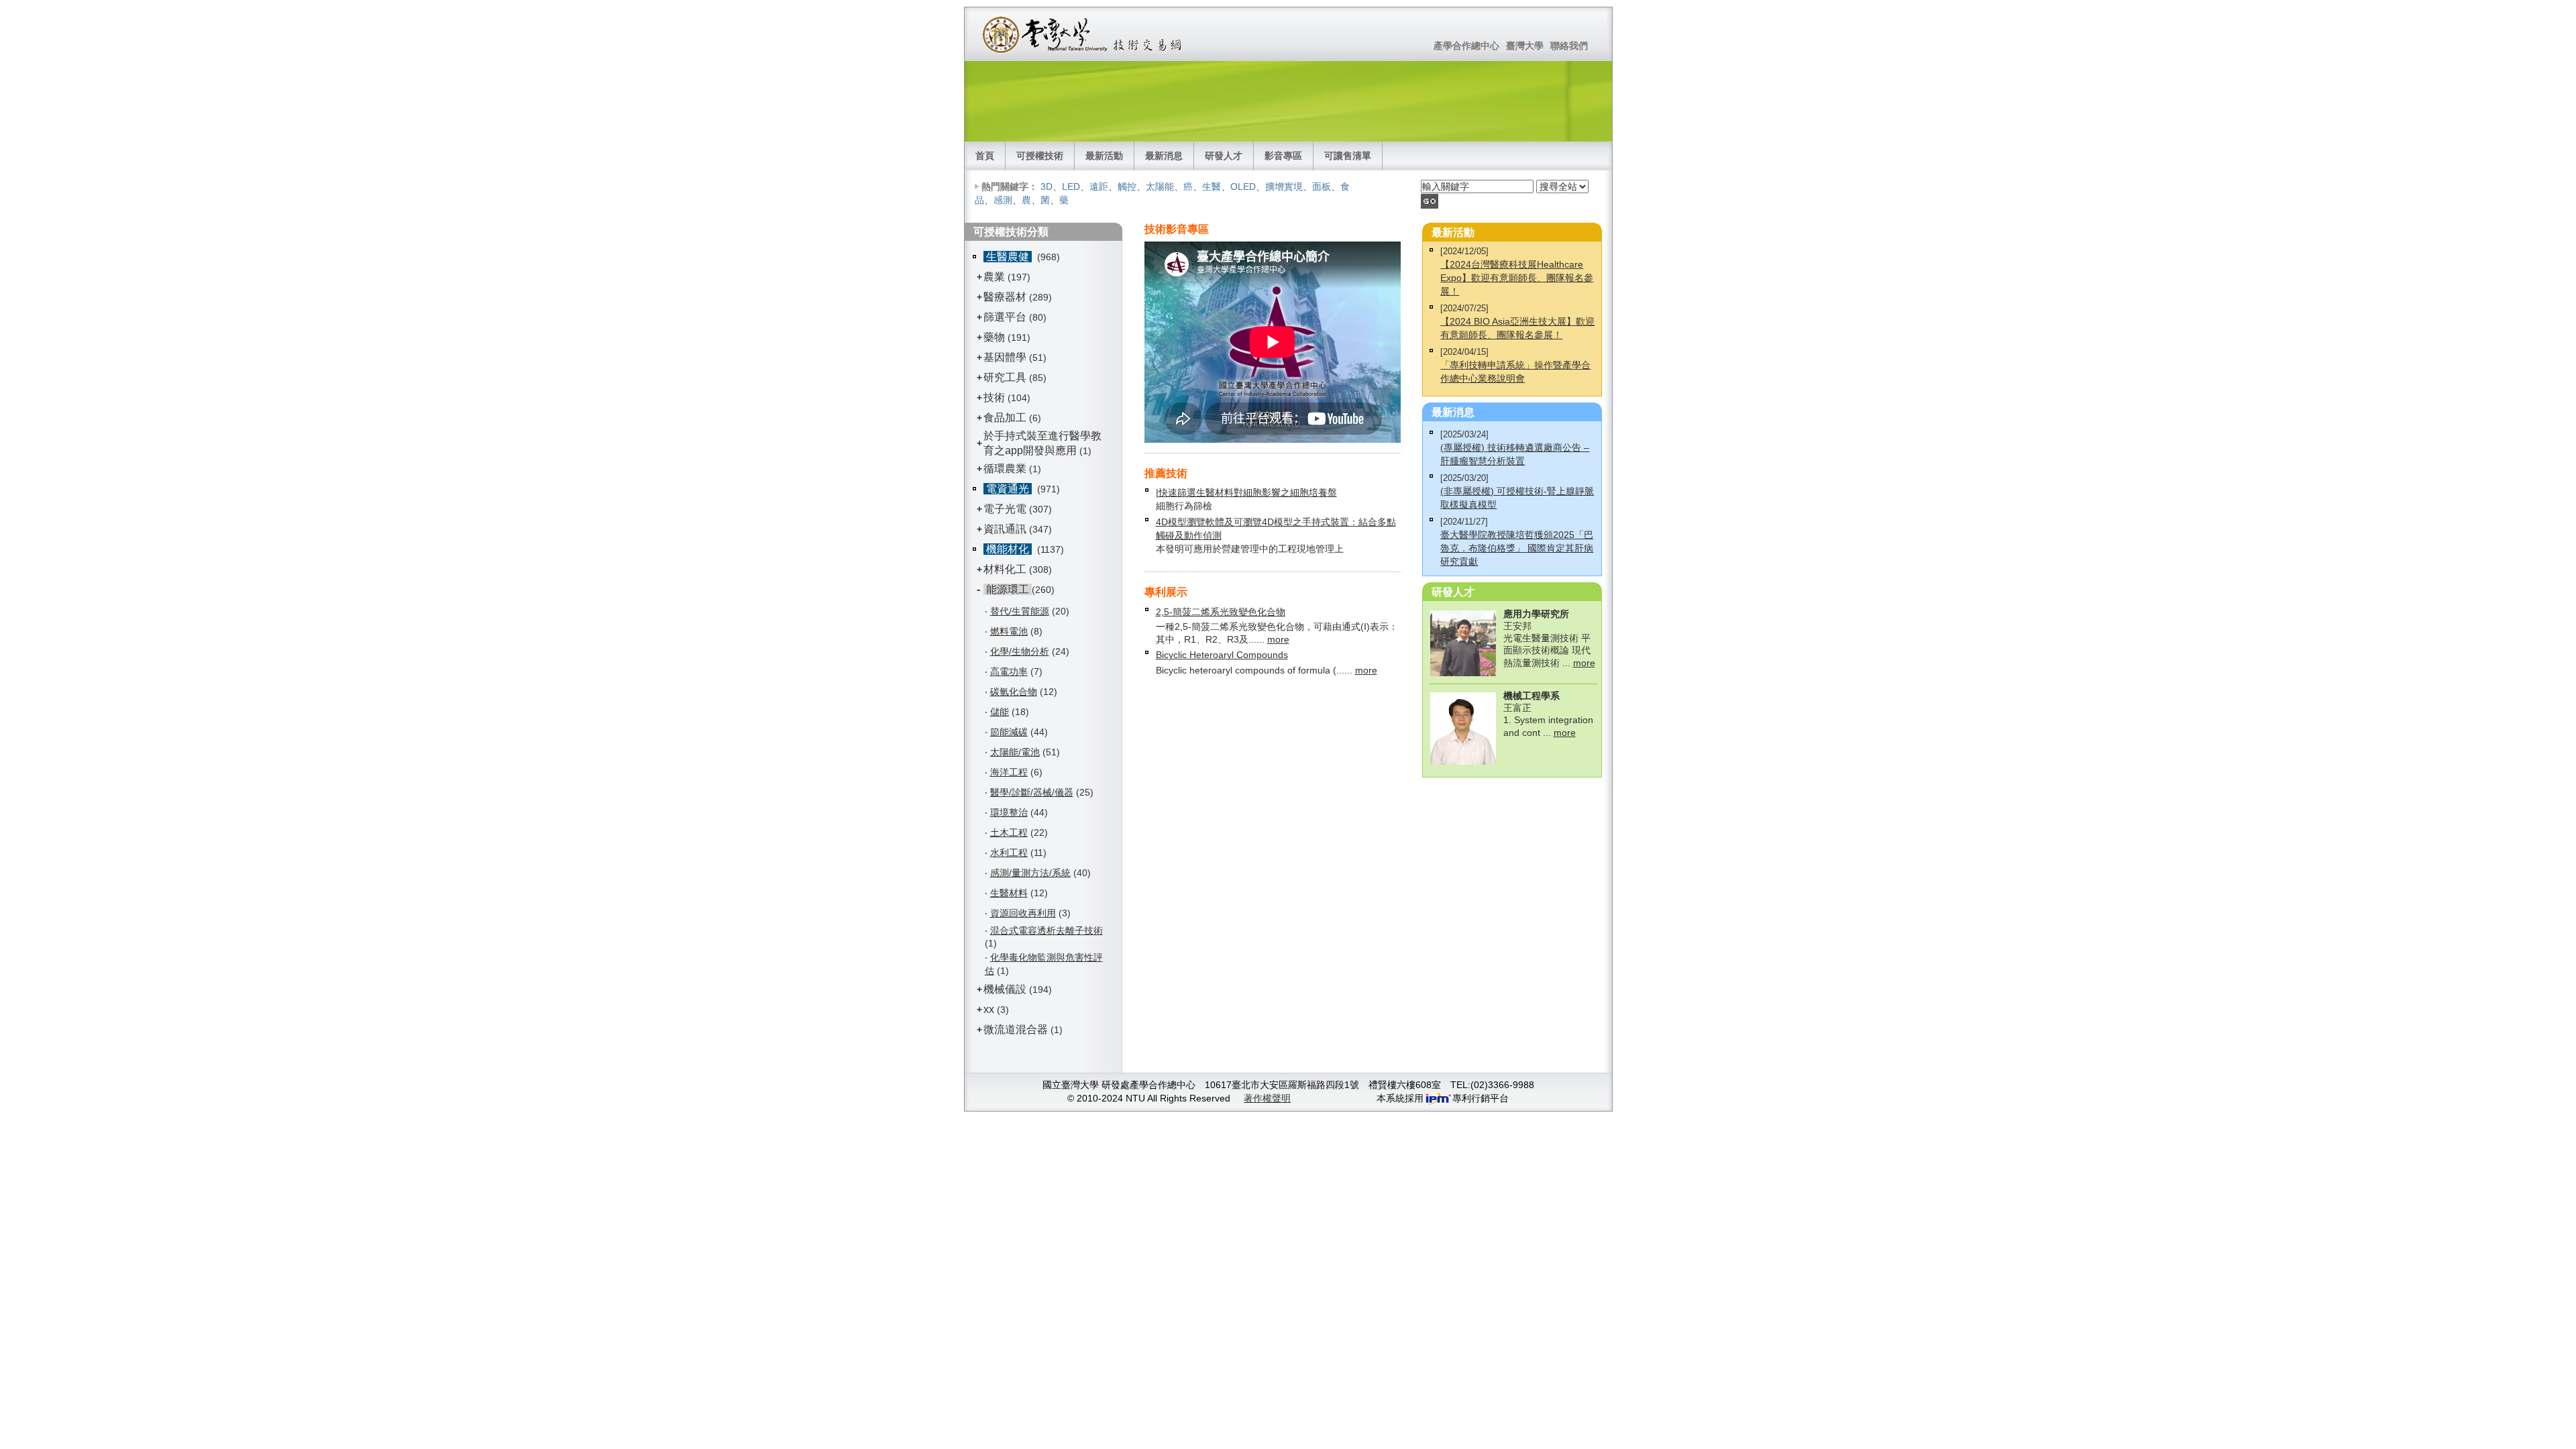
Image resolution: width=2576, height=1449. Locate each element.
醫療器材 (1006, 297)
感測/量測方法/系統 (1030, 873)
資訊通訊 (1005, 529)
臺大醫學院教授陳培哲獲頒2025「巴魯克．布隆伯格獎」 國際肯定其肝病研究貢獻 (1517, 548)
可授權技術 (1040, 156)
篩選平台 (1005, 317)
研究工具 (1005, 377)
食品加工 (1005, 418)
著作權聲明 (1267, 1098)
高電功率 (1009, 672)
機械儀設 (1005, 989)
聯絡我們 (1569, 46)
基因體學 (1005, 357)
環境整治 (1009, 812)
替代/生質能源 (1020, 611)
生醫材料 (1009, 893)
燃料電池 (1009, 631)
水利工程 (1009, 853)
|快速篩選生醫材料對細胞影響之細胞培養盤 (1246, 492)
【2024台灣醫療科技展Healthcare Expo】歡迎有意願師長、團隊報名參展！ (1517, 278)
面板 (1322, 186)
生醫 (1212, 186)
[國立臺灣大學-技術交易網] (1083, 34)
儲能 (1000, 712)
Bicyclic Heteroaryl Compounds (1222, 655)
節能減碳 (1009, 732)
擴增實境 (1284, 186)
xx (989, 1009)
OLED (1243, 186)
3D (1046, 186)
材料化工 (1005, 569)
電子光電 (1005, 509)
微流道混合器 (1016, 1029)
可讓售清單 (1348, 156)
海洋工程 (1009, 772)
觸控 (1127, 186)
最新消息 (1164, 156)
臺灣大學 (1525, 46)
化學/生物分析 (1020, 651)
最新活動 (1104, 156)
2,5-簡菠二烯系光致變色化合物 (1221, 612)
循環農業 (1005, 469)
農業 (994, 277)
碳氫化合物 (1014, 692)
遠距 (1099, 186)
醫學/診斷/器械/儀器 (1032, 792)
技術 (994, 397)
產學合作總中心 (1466, 46)
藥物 (994, 337)
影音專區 (1283, 156)
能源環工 (1008, 589)
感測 (1003, 200)
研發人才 (1224, 156)
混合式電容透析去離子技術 (1046, 930)
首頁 (985, 156)
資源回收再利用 (1023, 913)
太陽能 (1160, 186)
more (1278, 639)
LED (1071, 186)
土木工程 (1009, 833)
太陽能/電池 (1015, 752)
